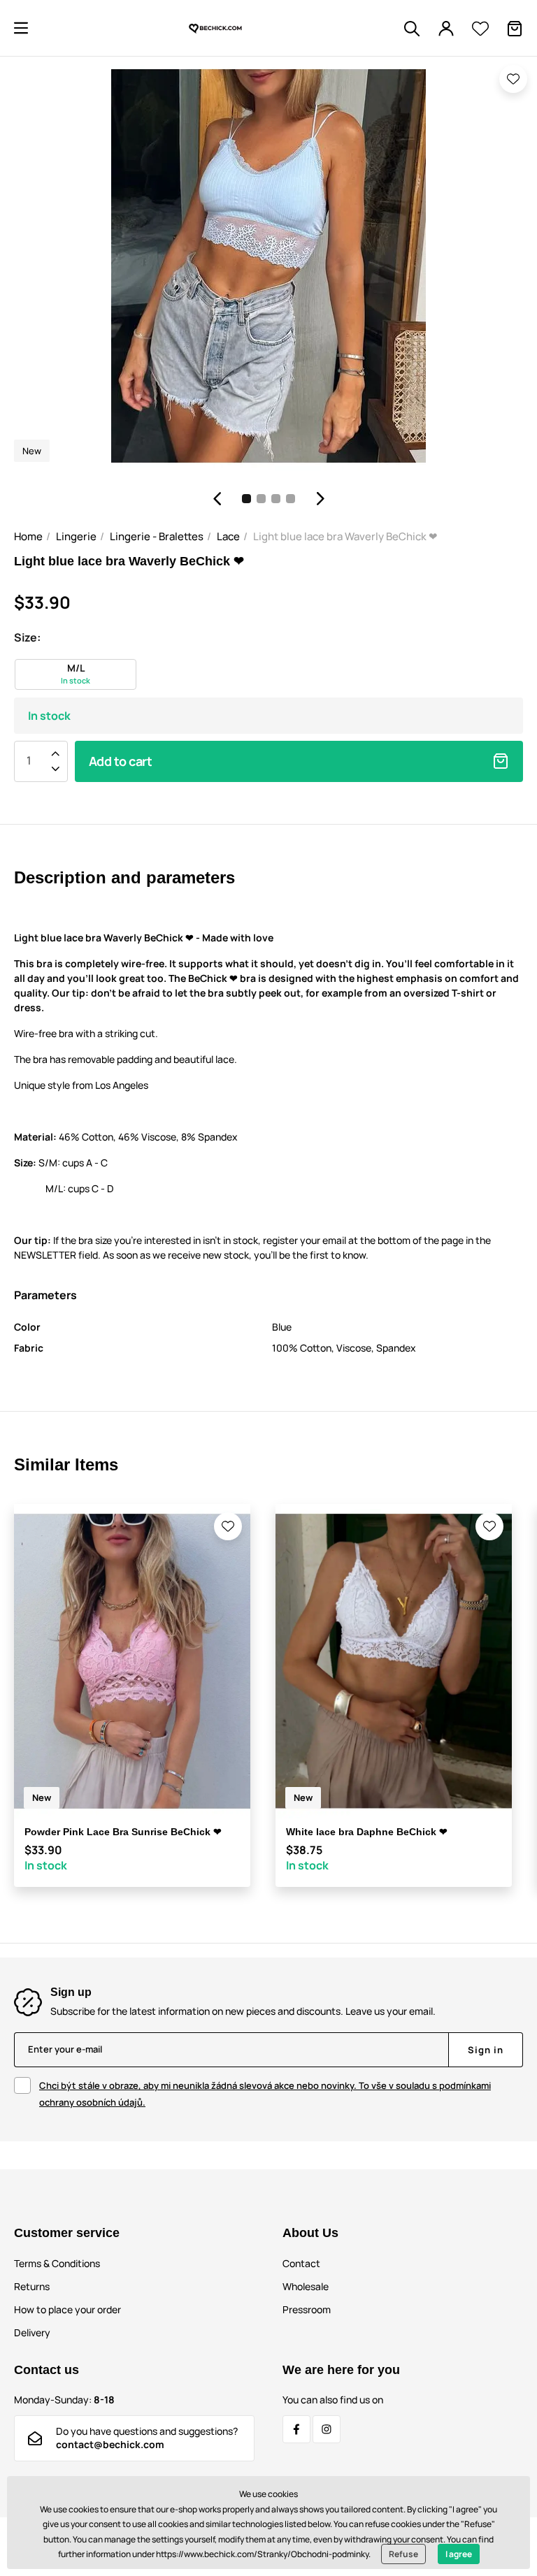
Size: (27, 637)
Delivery (32, 2332)
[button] (21, 28)
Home (28, 536)
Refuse (403, 2554)
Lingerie (76, 536)
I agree (459, 2554)
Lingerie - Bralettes (157, 536)
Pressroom (307, 2309)
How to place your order (67, 2309)
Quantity (29, 761)
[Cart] (515, 29)
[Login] (446, 29)
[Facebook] (296, 2429)
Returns (32, 2286)
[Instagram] (327, 2429)
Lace (228, 536)
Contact (301, 2263)
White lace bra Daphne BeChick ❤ (367, 1832)
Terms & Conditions (57, 2263)
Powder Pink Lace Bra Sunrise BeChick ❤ (123, 1832)
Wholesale (306, 2286)
